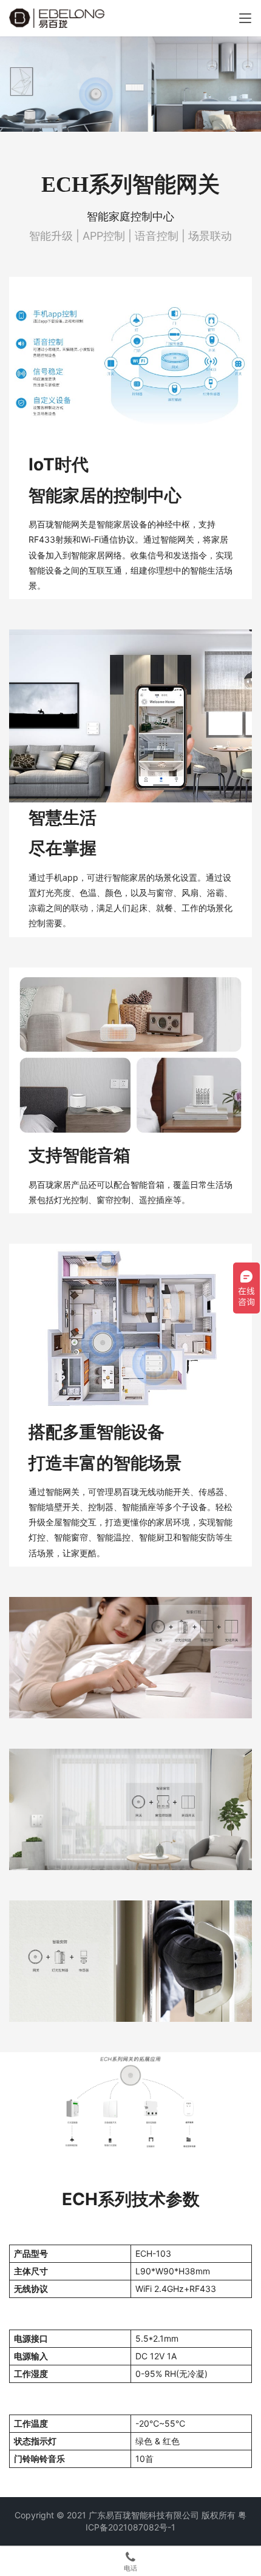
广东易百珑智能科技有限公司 (144, 2515)
